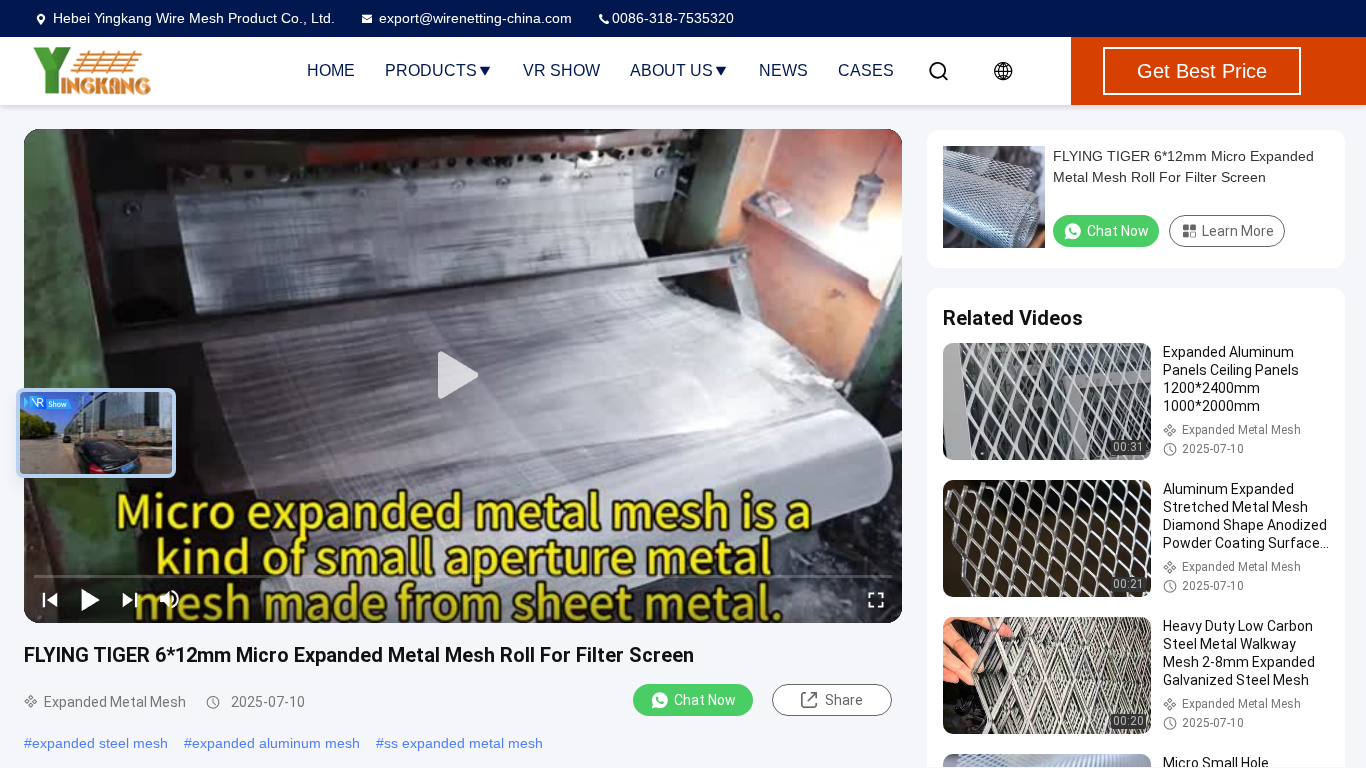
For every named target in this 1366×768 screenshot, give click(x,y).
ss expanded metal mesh (463, 743)
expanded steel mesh (100, 743)
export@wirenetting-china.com (475, 18)
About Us (671, 70)
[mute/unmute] (170, 599)
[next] (130, 599)
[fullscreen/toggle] (876, 599)
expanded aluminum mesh (276, 743)
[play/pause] (90, 599)
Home (331, 70)
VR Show (561, 70)
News (783, 70)
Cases (866, 70)
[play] (463, 376)
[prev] (50, 599)
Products (431, 70)
